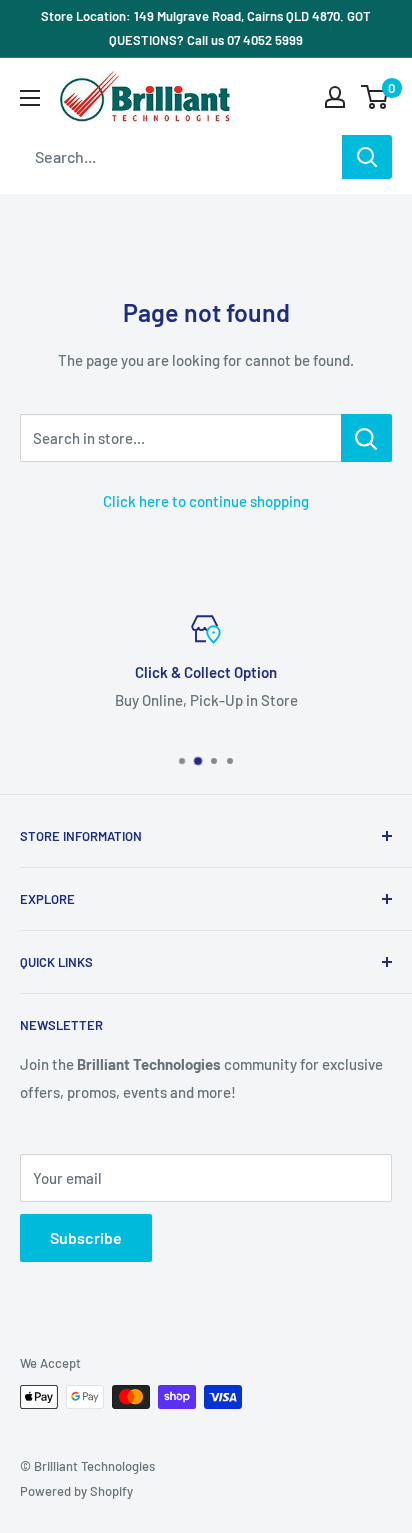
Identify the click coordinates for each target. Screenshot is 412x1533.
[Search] (367, 157)
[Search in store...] (366, 438)
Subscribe (86, 1237)
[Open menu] (30, 98)
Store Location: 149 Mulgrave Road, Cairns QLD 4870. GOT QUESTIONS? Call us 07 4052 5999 (206, 28)
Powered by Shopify (76, 1491)
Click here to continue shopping (206, 501)
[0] (375, 97)
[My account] (335, 97)
